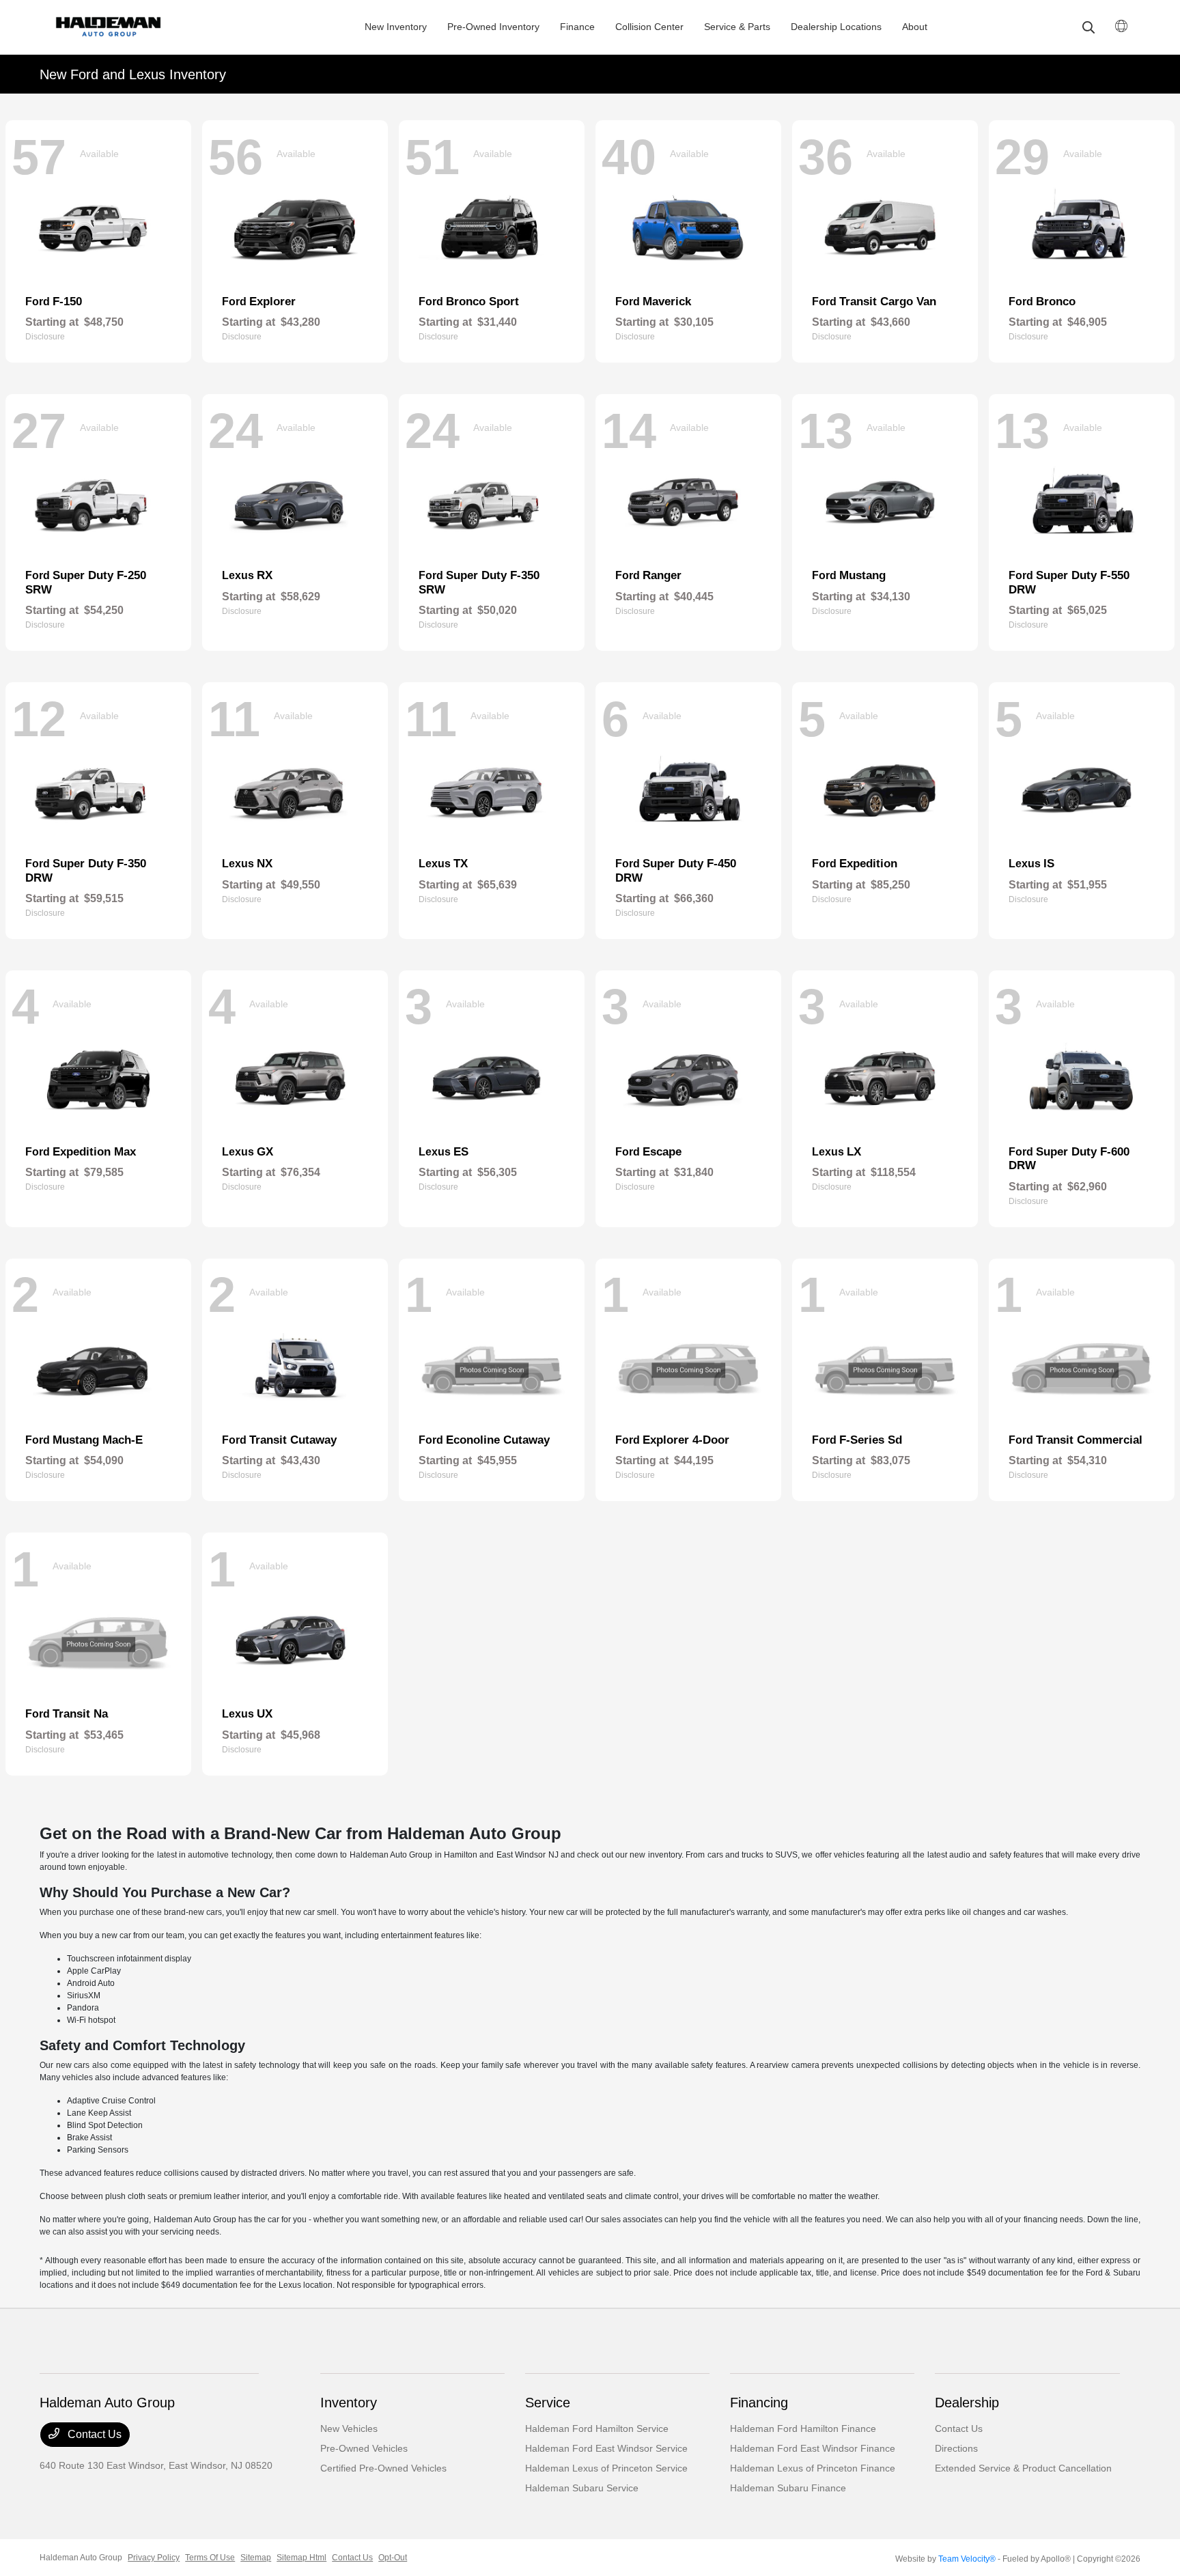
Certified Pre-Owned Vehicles (383, 2468)
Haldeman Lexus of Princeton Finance (813, 2468)
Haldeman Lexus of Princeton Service (606, 2468)
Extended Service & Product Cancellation (1023, 2468)
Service (548, 2403)
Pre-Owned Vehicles (364, 2448)
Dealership (967, 2403)
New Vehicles (349, 2428)
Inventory (349, 2403)
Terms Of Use (210, 2558)
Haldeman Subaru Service (582, 2488)
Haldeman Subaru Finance (788, 2488)
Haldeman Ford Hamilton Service (597, 2428)
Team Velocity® (967, 2559)
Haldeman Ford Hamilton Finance (803, 2428)
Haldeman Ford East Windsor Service (606, 2448)
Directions (956, 2448)
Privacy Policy (154, 2558)
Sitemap (256, 2558)
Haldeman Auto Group (81, 2558)
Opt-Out (393, 2558)
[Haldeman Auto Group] (131, 27)
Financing (759, 2403)
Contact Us (93, 2434)
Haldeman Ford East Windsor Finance (813, 2448)
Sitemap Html (301, 2558)
